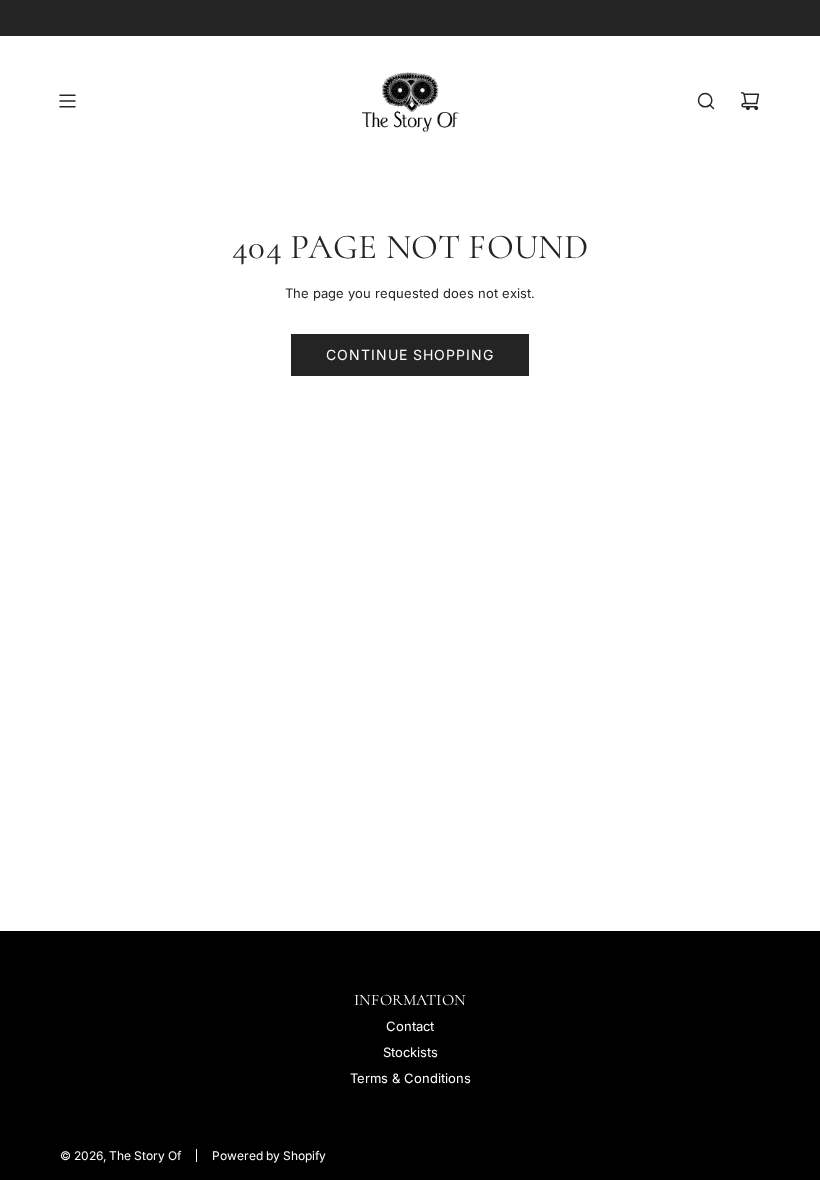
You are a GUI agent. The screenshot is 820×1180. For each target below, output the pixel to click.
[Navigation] (67, 101)
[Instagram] (750, 18)
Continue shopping (410, 354)
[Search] (706, 101)
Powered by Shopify (269, 1155)
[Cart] (750, 101)
